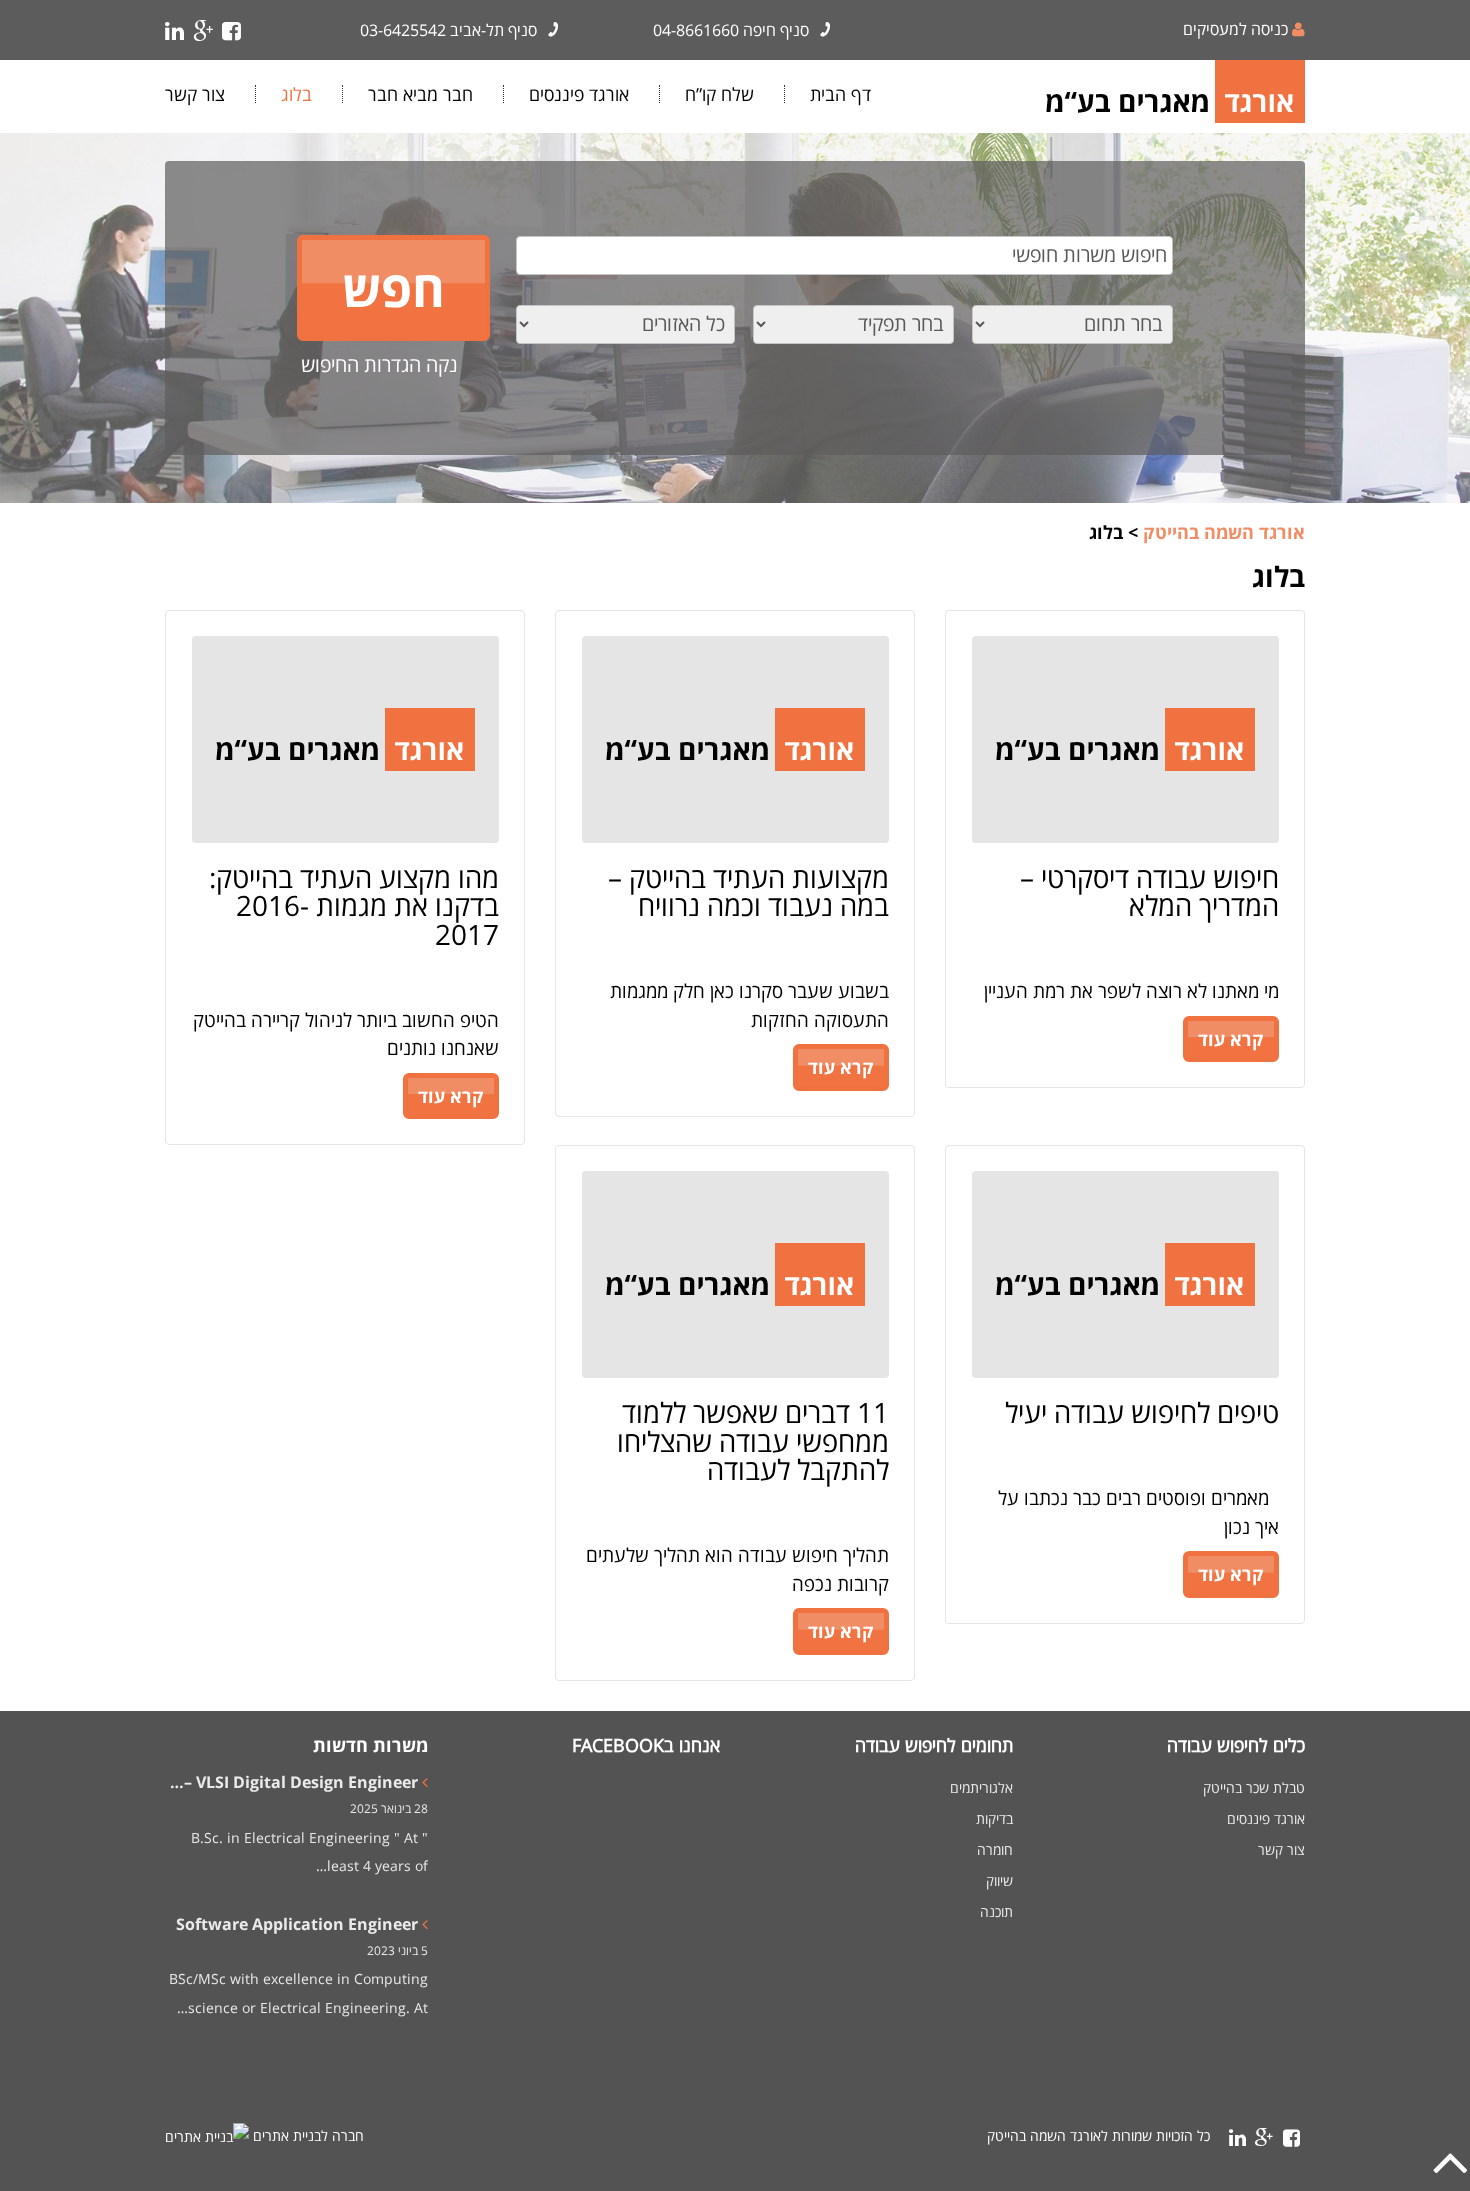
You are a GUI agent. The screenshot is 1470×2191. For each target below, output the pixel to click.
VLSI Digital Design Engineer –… (294, 1782)
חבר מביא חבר (420, 94)
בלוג (296, 94)
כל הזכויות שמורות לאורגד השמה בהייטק (1098, 2135)
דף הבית (840, 94)
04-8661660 (696, 30)
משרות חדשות (370, 1745)
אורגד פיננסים (579, 94)
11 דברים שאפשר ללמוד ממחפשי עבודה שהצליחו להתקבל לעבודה (753, 1440)
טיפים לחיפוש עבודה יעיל (1142, 1412)
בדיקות (994, 1819)
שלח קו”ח (719, 94)
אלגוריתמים (981, 1788)
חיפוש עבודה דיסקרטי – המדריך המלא (1149, 891)
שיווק (999, 1881)
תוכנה (996, 1912)
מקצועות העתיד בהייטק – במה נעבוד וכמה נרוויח (748, 891)
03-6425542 (403, 30)
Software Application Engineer (297, 1924)
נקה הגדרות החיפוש (379, 364)
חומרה (995, 1850)
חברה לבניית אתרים (308, 2135)
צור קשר (195, 94)
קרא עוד (1231, 1039)
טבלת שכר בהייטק (1254, 1788)
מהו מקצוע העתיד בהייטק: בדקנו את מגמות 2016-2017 (354, 905)
